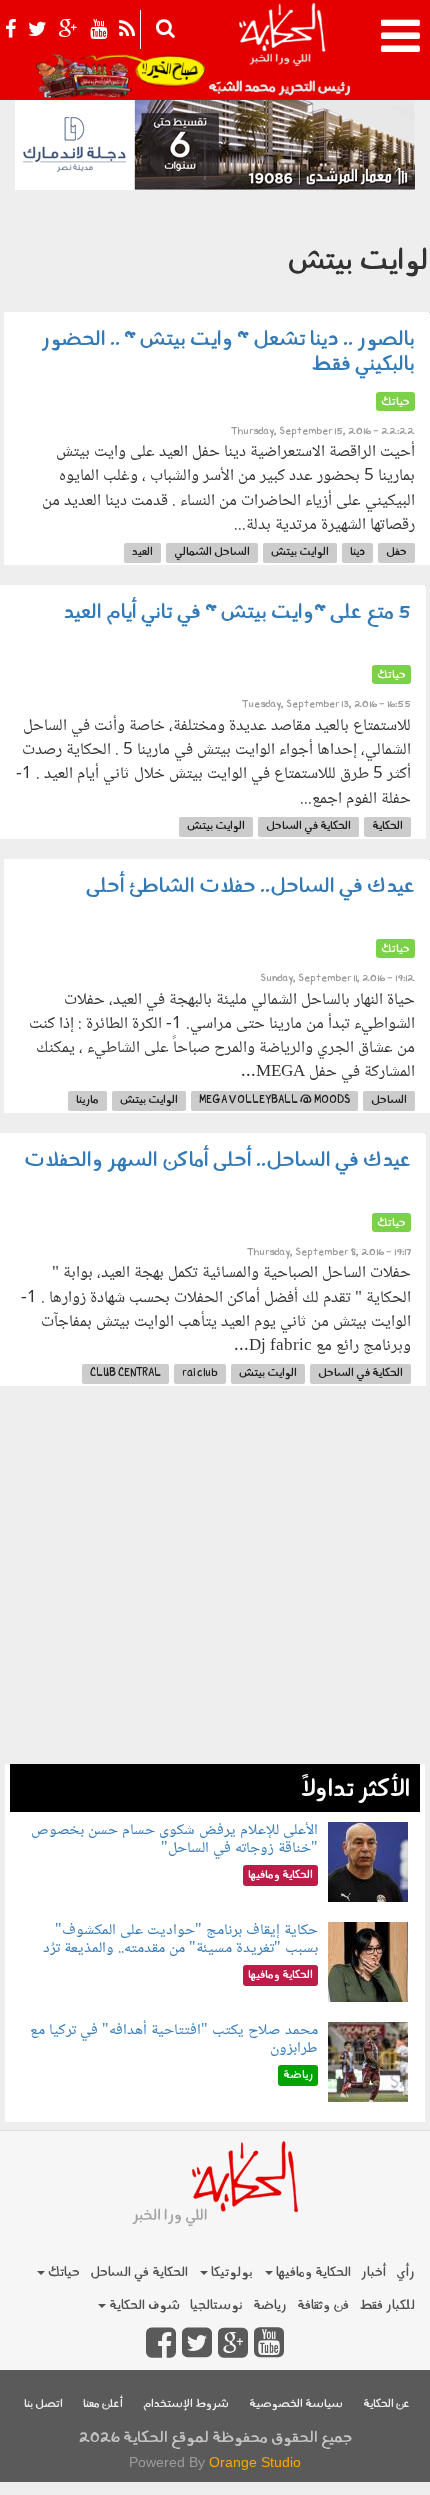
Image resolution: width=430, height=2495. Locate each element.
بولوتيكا (230, 2272)
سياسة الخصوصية (296, 2404)
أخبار (373, 2272)
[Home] (281, 50)
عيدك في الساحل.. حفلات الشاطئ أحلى (250, 887)
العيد (142, 552)
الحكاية (387, 826)
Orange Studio (255, 2462)
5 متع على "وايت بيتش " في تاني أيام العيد (237, 613)
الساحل (389, 1100)
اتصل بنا (43, 2404)
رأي (405, 2272)
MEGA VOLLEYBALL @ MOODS (274, 1100)
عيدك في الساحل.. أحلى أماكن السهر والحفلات (217, 1161)
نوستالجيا (216, 2305)
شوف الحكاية (143, 2305)
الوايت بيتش (300, 552)
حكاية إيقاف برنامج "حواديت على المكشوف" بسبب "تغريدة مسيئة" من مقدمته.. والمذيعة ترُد (180, 1939)
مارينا (87, 1100)
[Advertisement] (215, 1585)
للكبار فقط (387, 2305)
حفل (396, 552)
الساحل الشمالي (212, 552)
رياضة (270, 2305)
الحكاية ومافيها (312, 2272)
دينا (357, 552)
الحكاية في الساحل (308, 826)
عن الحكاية (386, 2404)
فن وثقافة (323, 2305)
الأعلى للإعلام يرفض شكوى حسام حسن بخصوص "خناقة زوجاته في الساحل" (174, 1839)
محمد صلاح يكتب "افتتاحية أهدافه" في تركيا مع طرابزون (174, 2039)
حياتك (62, 2272)
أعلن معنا (103, 2404)
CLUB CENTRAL (125, 1373)
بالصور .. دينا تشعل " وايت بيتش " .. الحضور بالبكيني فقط (228, 352)
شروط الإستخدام (186, 2404)
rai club (200, 1373)
